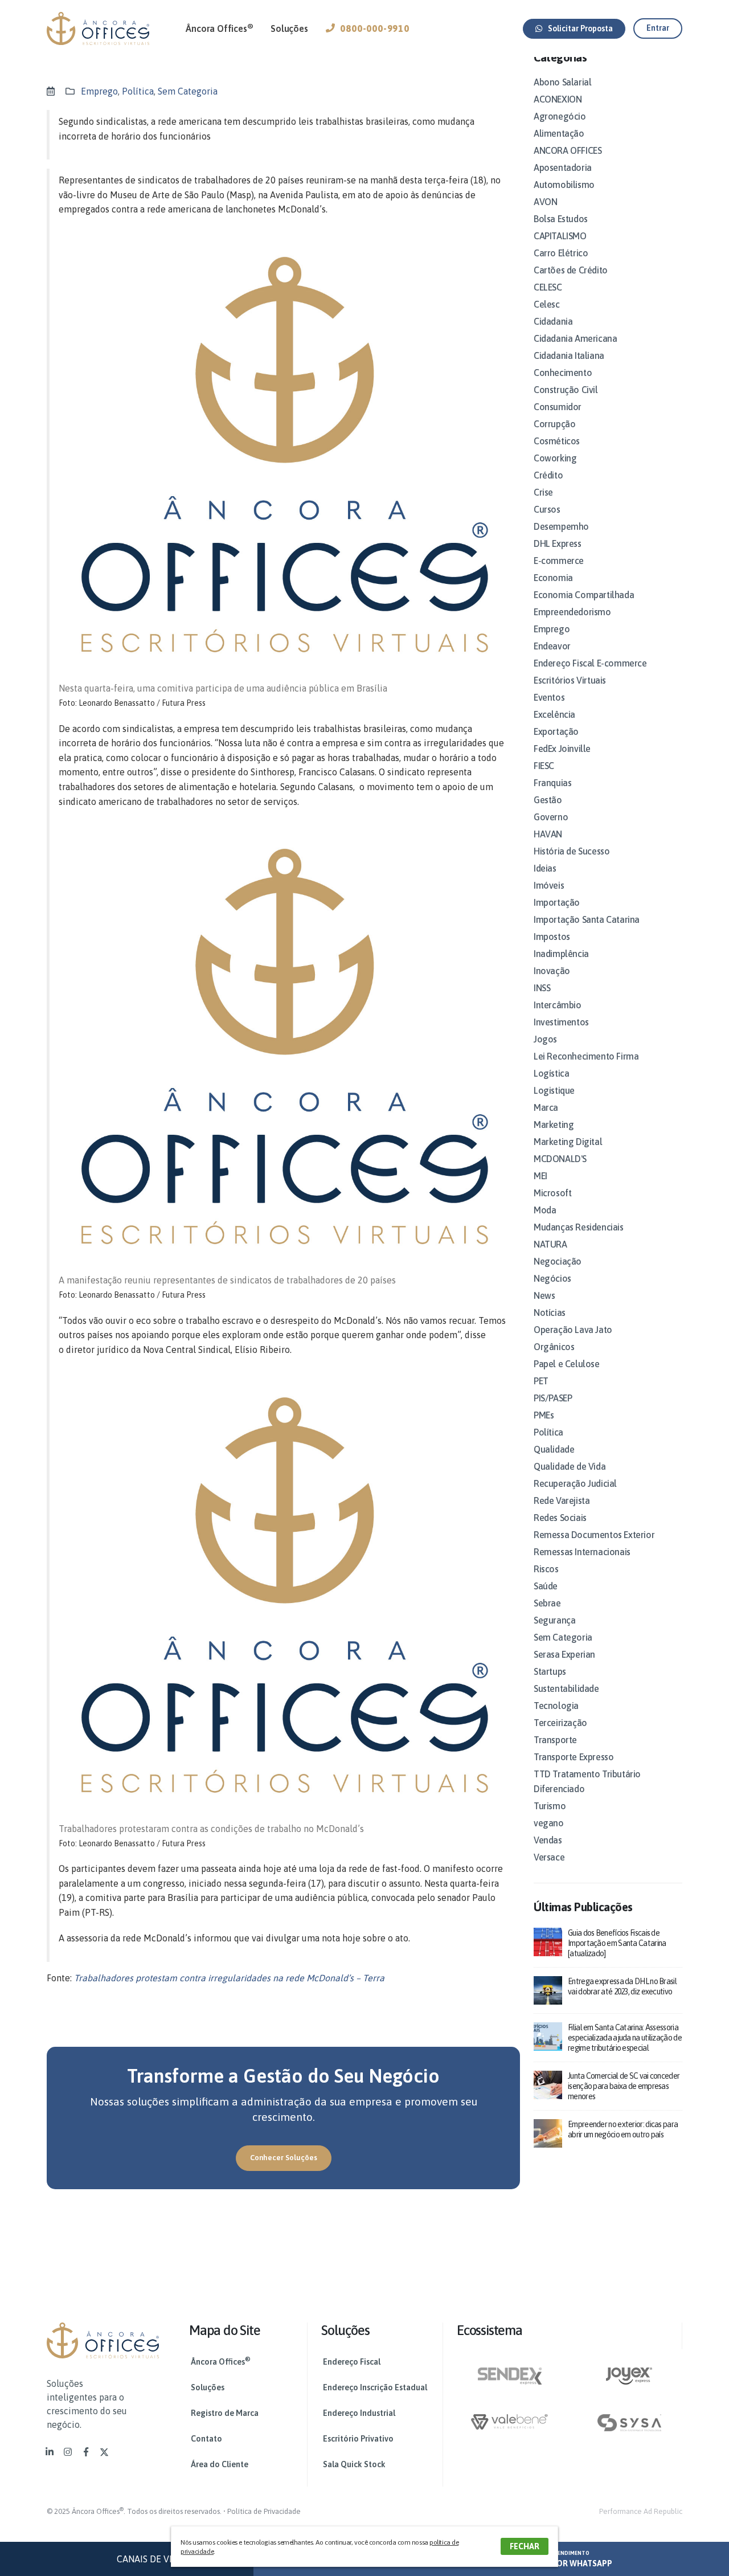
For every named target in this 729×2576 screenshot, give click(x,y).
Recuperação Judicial (575, 1483)
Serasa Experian (564, 1654)
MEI (540, 1176)
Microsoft (552, 1193)
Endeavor (552, 646)
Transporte (555, 1740)
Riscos (546, 1569)
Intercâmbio (558, 1005)
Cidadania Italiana (569, 355)
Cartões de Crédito (571, 270)
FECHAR (525, 2546)
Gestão (548, 800)
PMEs (544, 1415)
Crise (543, 492)
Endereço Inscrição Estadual (375, 2387)
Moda (545, 1210)
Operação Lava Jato (573, 1330)
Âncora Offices (219, 28)
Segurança (554, 1620)
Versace (549, 1857)
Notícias (550, 1312)
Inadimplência (561, 954)
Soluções (289, 28)
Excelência (554, 714)
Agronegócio (560, 116)
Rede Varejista (562, 1500)
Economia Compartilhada (584, 595)
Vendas (548, 1840)
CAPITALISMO (560, 236)
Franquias (552, 783)
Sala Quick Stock (354, 2464)
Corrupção (554, 424)
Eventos (549, 697)
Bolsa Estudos (561, 219)
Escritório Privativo (358, 2439)
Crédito (548, 475)
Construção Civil (566, 390)
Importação (557, 902)
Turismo (550, 1806)
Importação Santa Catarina (587, 919)
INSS (542, 988)
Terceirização (560, 1723)
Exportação (556, 731)
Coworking (555, 458)
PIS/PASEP (553, 1398)
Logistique (554, 1090)
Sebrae (547, 1603)
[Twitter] (104, 2452)
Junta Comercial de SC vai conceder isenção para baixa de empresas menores (624, 2086)
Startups (550, 1671)
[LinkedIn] (50, 2452)
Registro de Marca (225, 2413)
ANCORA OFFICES (568, 150)
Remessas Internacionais (582, 1552)
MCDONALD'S (560, 1159)
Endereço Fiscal (352, 2362)
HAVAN (548, 834)
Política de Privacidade (264, 2511)
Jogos (545, 1039)
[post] (548, 1941)
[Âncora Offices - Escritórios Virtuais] (98, 28)
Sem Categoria (188, 91)
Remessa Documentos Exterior (594, 1535)
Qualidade (554, 1449)
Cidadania (553, 321)
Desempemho (561, 526)
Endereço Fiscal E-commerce (590, 663)
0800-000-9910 (374, 28)
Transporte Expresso (574, 1757)
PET (541, 1381)
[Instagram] (68, 2452)
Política (138, 91)
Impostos (552, 937)
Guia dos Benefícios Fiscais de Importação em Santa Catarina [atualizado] (617, 1943)
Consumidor (558, 407)
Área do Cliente (220, 2464)
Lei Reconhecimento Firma (586, 1056)
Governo (551, 817)
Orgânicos (554, 1347)
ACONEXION (558, 99)
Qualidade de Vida (570, 1466)
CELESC (548, 287)
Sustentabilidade (566, 1688)
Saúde (546, 1586)
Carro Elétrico (561, 253)
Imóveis (549, 885)
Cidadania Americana (575, 338)
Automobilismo (564, 185)
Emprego (99, 91)
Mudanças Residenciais (579, 1227)
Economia (553, 578)
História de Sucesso (572, 851)
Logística (551, 1073)
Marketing (554, 1125)
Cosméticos (557, 441)
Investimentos (561, 1022)
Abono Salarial (562, 82)
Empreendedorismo (572, 612)
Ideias (545, 868)
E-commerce (559, 561)
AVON (545, 202)
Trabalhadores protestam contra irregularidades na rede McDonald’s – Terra (229, 1978)
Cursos (547, 509)
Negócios (552, 1278)
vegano (549, 1823)
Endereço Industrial (359, 2413)
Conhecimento (563, 373)
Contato (206, 2439)
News (544, 1295)
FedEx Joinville (562, 749)
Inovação (552, 971)
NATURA (550, 1244)
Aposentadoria (563, 167)
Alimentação (559, 133)
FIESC (544, 766)
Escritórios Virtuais (570, 680)
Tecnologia (556, 1706)
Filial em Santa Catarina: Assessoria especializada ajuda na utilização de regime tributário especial (625, 2038)
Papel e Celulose (567, 1364)
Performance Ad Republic (641, 2511)
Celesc (547, 304)
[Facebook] (86, 2452)
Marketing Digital (568, 1142)
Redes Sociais (560, 1518)
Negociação (558, 1261)
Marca (546, 1107)
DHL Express (558, 543)
